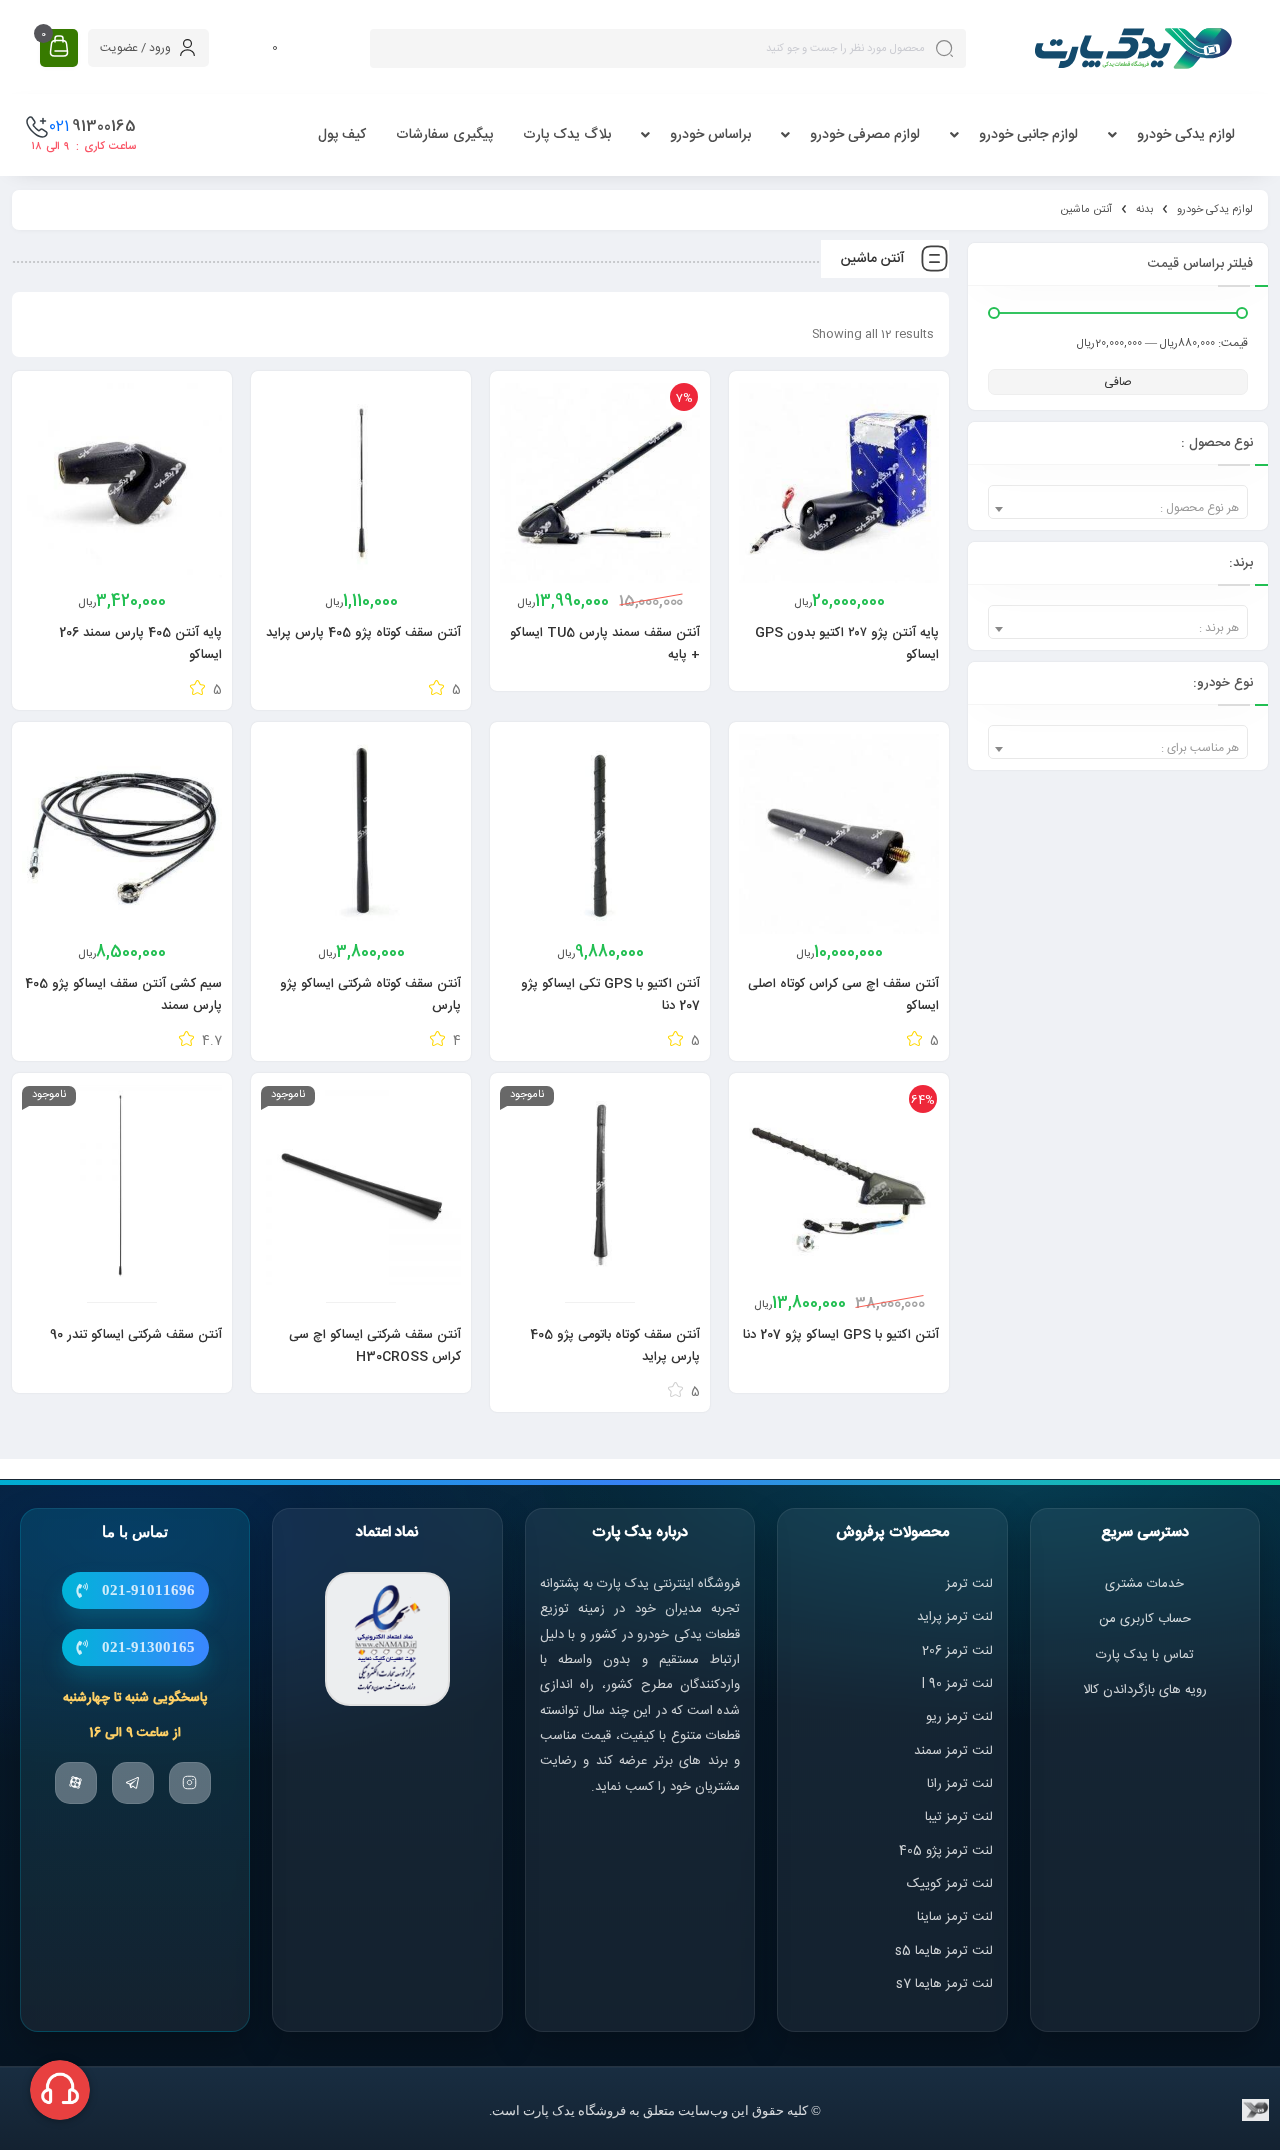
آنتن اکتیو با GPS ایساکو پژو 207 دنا (841, 1335)
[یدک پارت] (1133, 48)
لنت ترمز (969, 1584)
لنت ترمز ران (961, 1784)
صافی (1118, 382)
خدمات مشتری (1144, 1584)
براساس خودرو (710, 135)
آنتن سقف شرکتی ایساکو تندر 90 (136, 1335)
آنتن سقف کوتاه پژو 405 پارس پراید (363, 633)
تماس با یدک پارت (1145, 1654)
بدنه (1144, 210)
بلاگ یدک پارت (567, 135)
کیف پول (342, 135)
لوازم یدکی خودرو (1186, 135)
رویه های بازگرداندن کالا (1145, 1690)
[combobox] (1118, 502)
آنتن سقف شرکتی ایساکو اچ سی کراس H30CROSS (375, 1346)
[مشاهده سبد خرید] (59, 47)
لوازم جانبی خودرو (1028, 135)
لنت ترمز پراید (955, 1617)
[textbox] (1118, 508)
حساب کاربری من (1145, 1619)
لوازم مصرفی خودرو (865, 135)
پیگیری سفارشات (444, 135)
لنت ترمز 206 (957, 1650)
